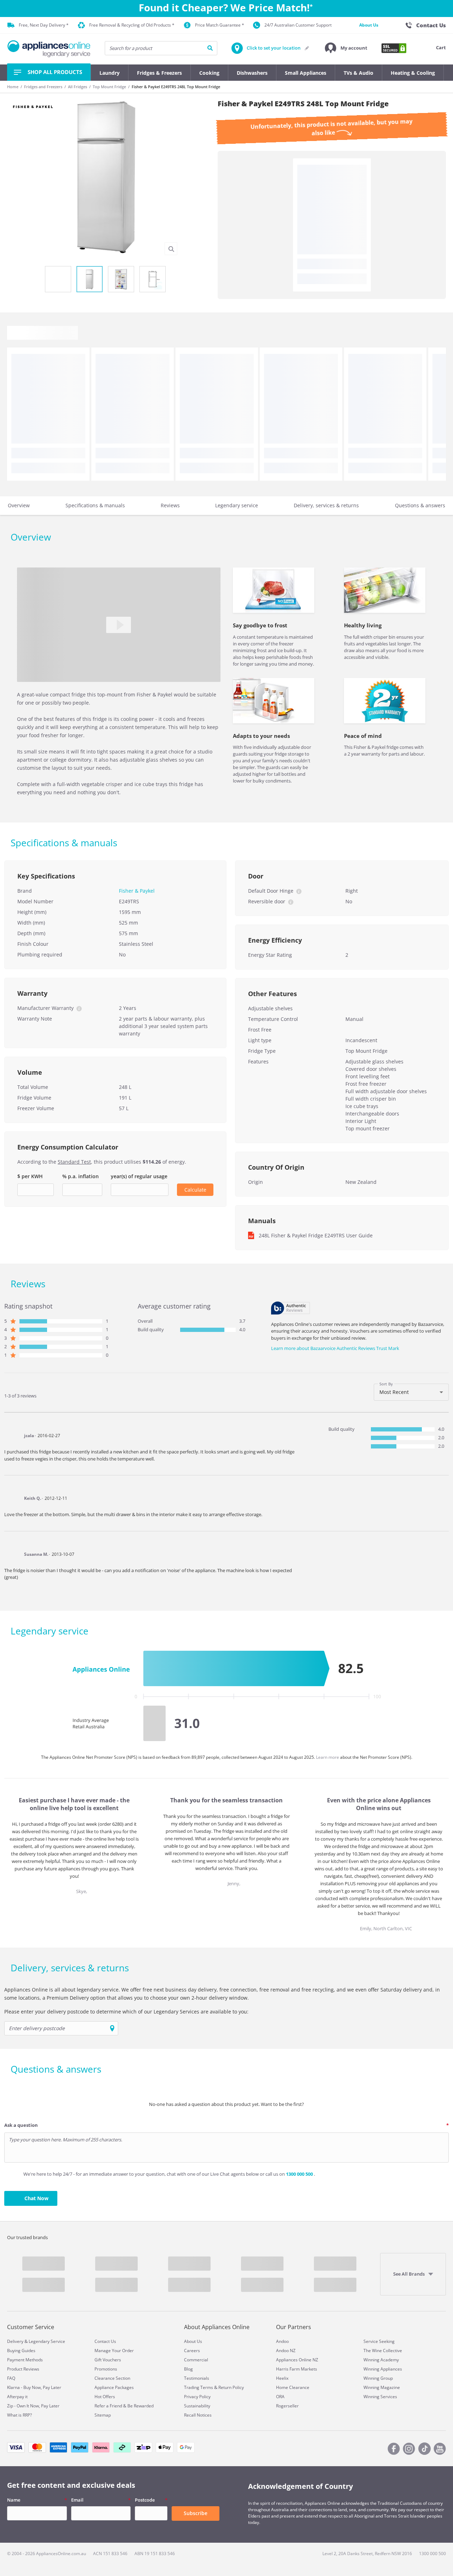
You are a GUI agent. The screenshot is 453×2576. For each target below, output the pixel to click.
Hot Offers (105, 2397)
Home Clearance (293, 2387)
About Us (369, 25)
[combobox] (411, 1392)
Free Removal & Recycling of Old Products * (132, 25)
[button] (346, 48)
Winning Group (378, 2378)
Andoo (282, 2341)
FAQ (11, 2378)
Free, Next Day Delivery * (44, 25)
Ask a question (21, 2125)
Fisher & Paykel (137, 891)
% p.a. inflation (81, 1176)
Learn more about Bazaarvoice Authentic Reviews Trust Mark (335, 1348)
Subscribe (196, 2513)
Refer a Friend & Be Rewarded (124, 2406)
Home (13, 87)
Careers (192, 2351)
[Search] (210, 48)
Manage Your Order (114, 2351)
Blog (188, 2369)
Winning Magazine (382, 2387)
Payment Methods (25, 2360)
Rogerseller (287, 2406)
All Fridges (78, 87)
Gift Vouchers (108, 2360)
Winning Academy (381, 2360)
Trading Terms (199, 2387)
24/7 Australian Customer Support (298, 25)
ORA (280, 2397)
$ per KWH (30, 1176)
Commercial (196, 2360)
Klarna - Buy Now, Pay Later (34, 2387)
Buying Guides (21, 2351)
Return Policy (231, 2387)
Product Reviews (23, 2369)
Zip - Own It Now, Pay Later (33, 2406)
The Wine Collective (383, 2351)
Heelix (282, 2378)
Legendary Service (47, 2341)
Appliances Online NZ (297, 2360)
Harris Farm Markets (297, 2369)
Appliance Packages (114, 2387)
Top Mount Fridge (109, 87)
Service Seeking (379, 2341)
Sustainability (197, 2406)
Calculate (195, 1190)
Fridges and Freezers (43, 87)
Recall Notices (198, 2415)
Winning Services (380, 2397)
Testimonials (197, 2378)
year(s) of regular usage (139, 1176)
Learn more (328, 1757)
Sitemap (103, 2415)
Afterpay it (17, 2397)
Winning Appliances (383, 2369)
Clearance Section (112, 2378)
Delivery (15, 2341)
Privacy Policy (197, 2397)
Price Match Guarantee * (220, 25)
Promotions (106, 2369)
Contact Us (105, 2341)
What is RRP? (19, 2415)
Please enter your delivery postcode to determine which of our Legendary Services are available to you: (126, 2012)
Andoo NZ (286, 2351)
